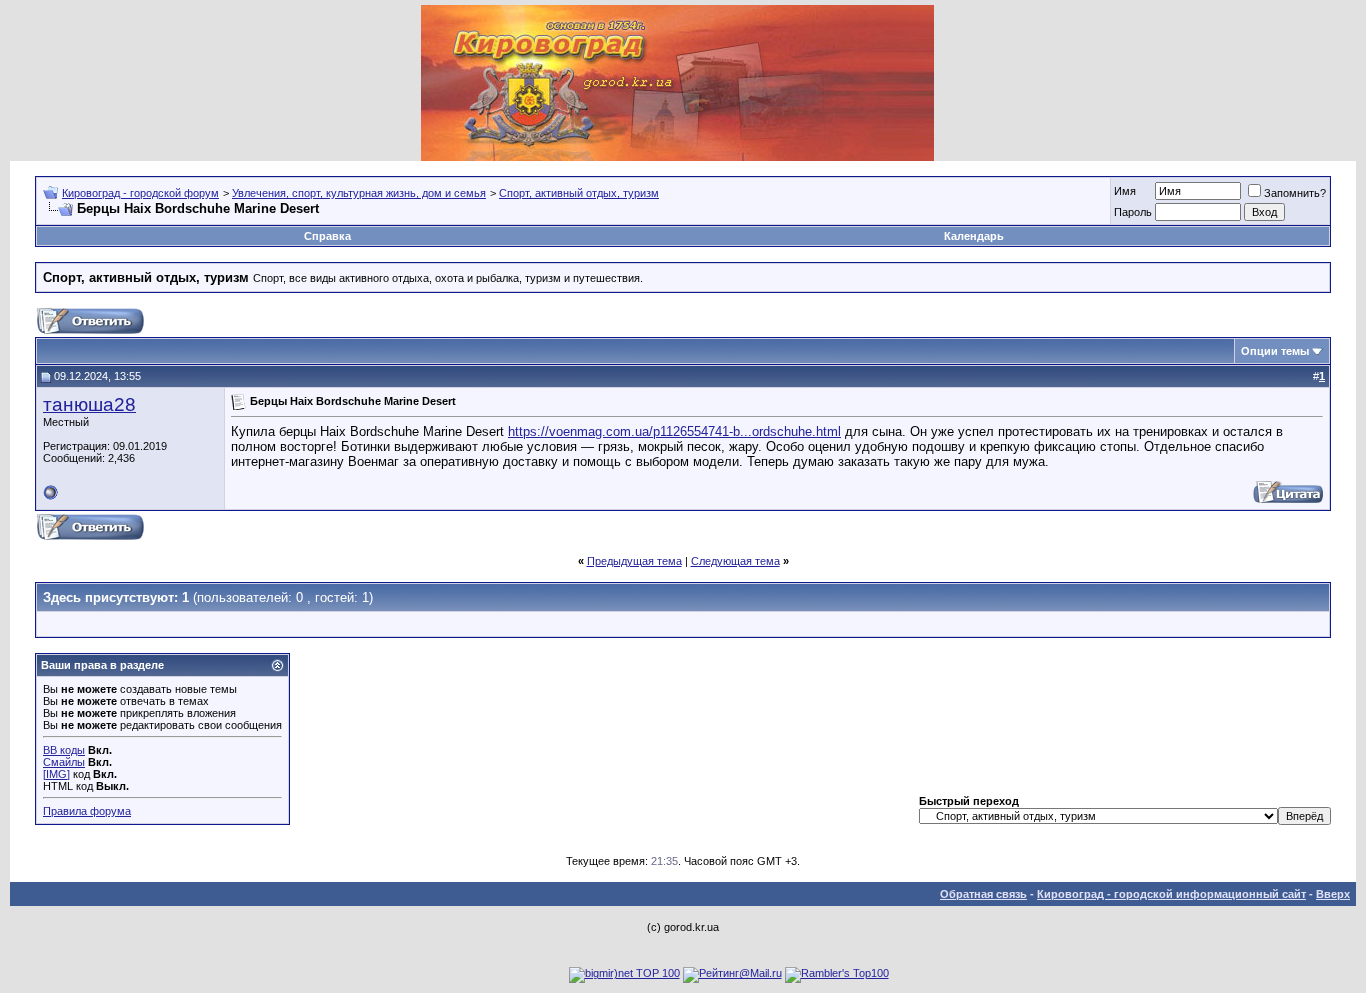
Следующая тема (735, 561)
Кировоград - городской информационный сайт (1171, 894)
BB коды (64, 750)
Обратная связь (983, 894)
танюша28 (89, 404)
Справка (327, 236)
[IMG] (56, 774)
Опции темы (1275, 351)
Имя (1125, 191)
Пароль (1133, 212)
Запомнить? (1295, 193)
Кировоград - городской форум (140, 193)
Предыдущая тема (634, 561)
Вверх (1333, 894)
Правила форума (87, 811)
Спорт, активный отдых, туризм (579, 193)
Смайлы (64, 762)
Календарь (974, 236)
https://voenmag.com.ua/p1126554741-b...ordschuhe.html (674, 431)
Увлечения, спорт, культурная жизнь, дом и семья (359, 193)
